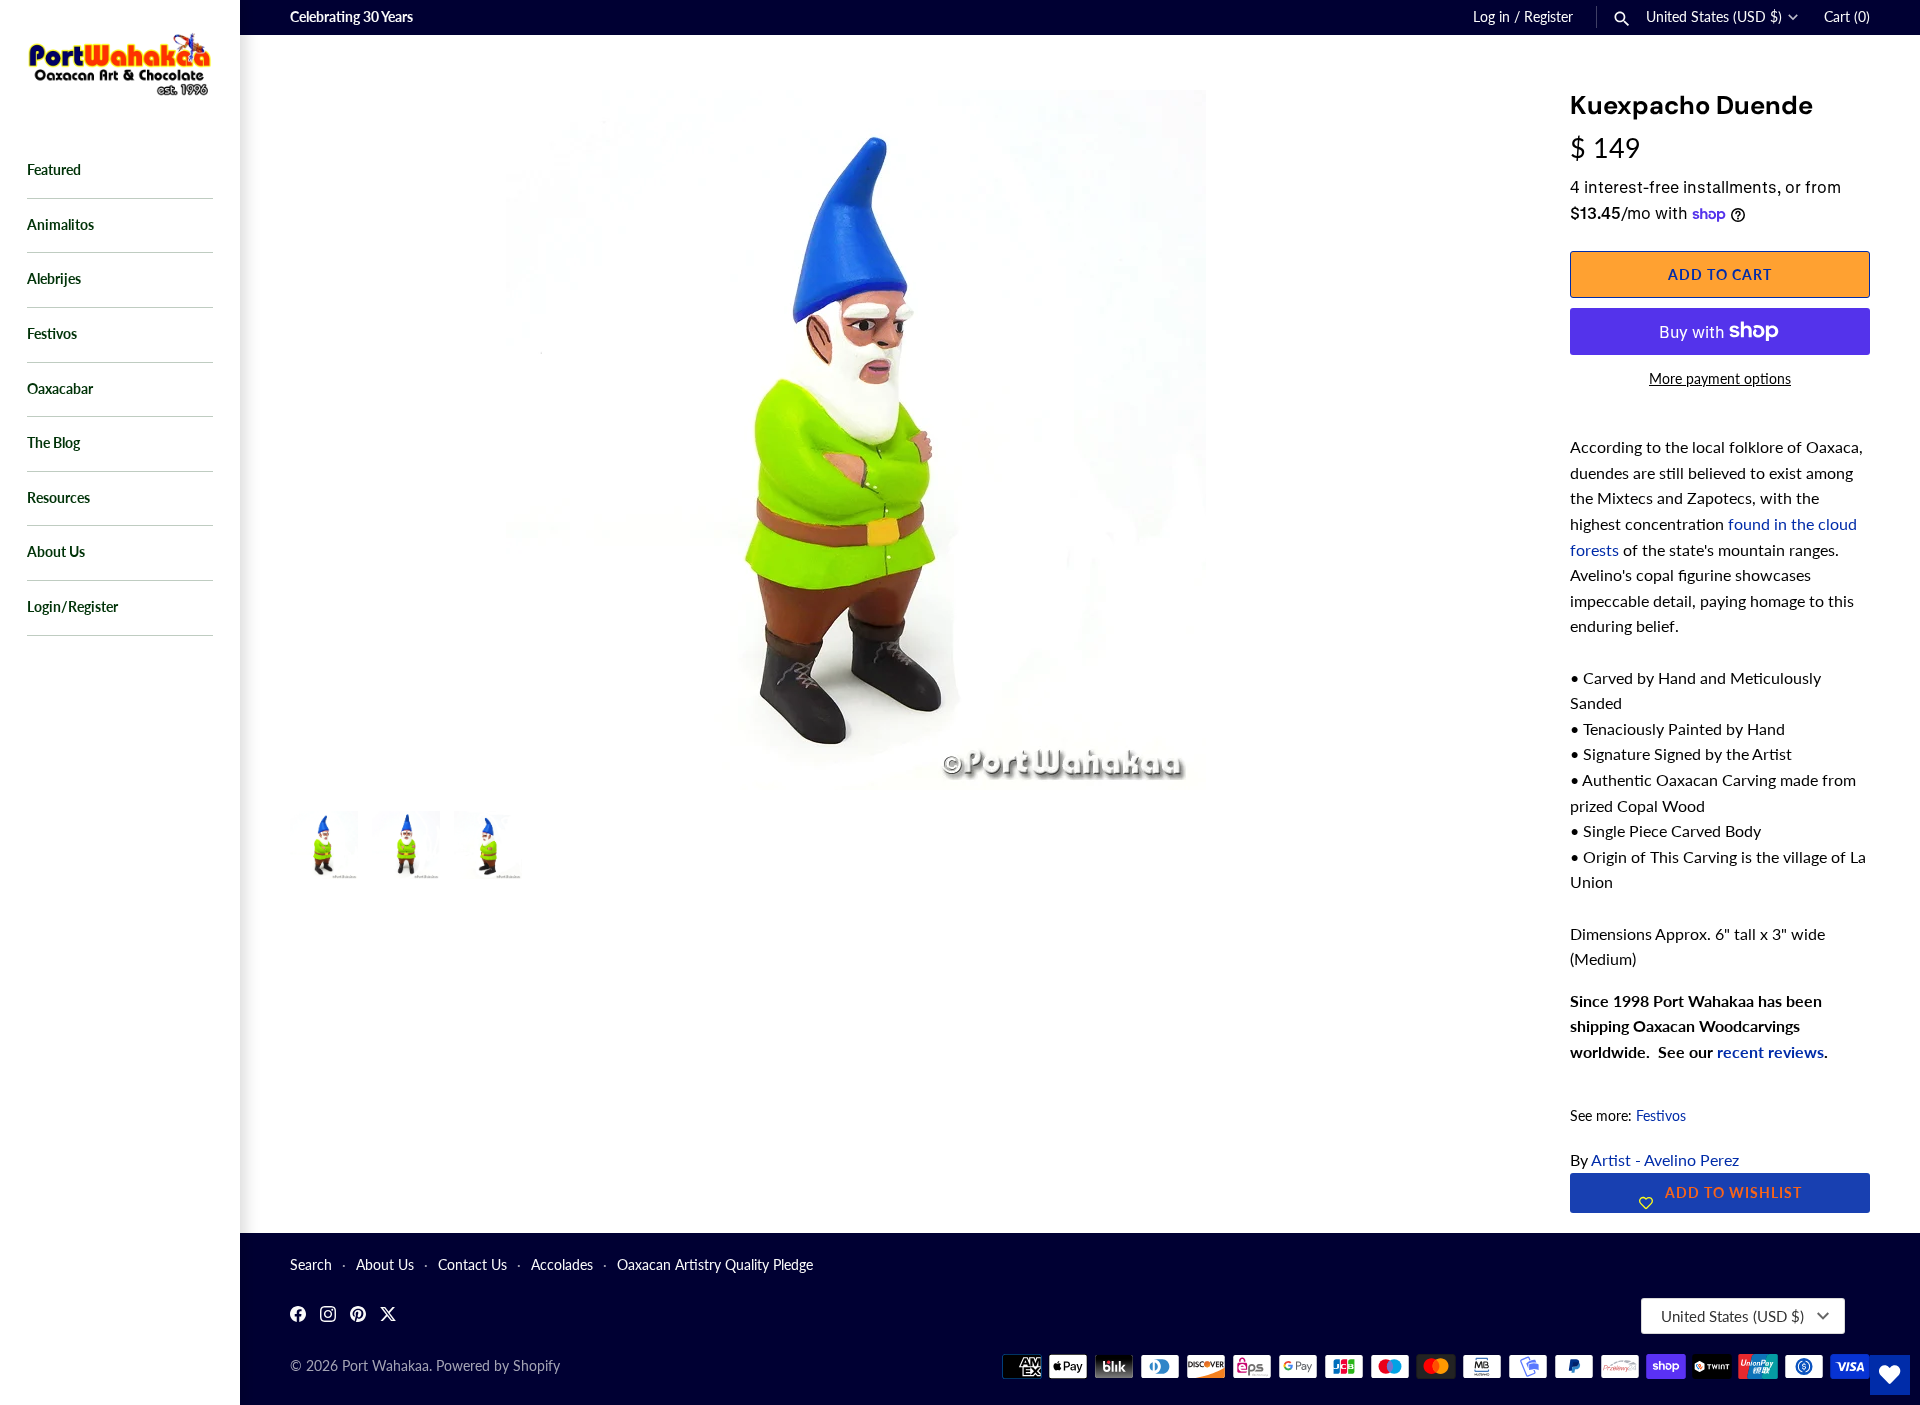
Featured (54, 170)
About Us (56, 552)
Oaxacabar (60, 389)
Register (1548, 17)
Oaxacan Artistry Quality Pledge (715, 1265)
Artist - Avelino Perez (1665, 1159)
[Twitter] (388, 1316)
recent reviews (1770, 1051)
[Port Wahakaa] (120, 62)
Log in (1491, 17)
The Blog (53, 443)
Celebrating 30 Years (351, 17)
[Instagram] (328, 1316)
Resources (58, 498)
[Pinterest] (358, 1316)
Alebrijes (54, 279)
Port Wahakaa (385, 1366)
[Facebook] (298, 1316)
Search (311, 1265)
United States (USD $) (1714, 17)
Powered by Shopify (498, 1366)
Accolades (562, 1265)
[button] (1477, 130)
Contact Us (472, 1265)
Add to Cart (1720, 274)
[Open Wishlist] (1890, 1375)
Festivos (52, 334)
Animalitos (60, 225)
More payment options (1720, 378)
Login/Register (72, 607)
